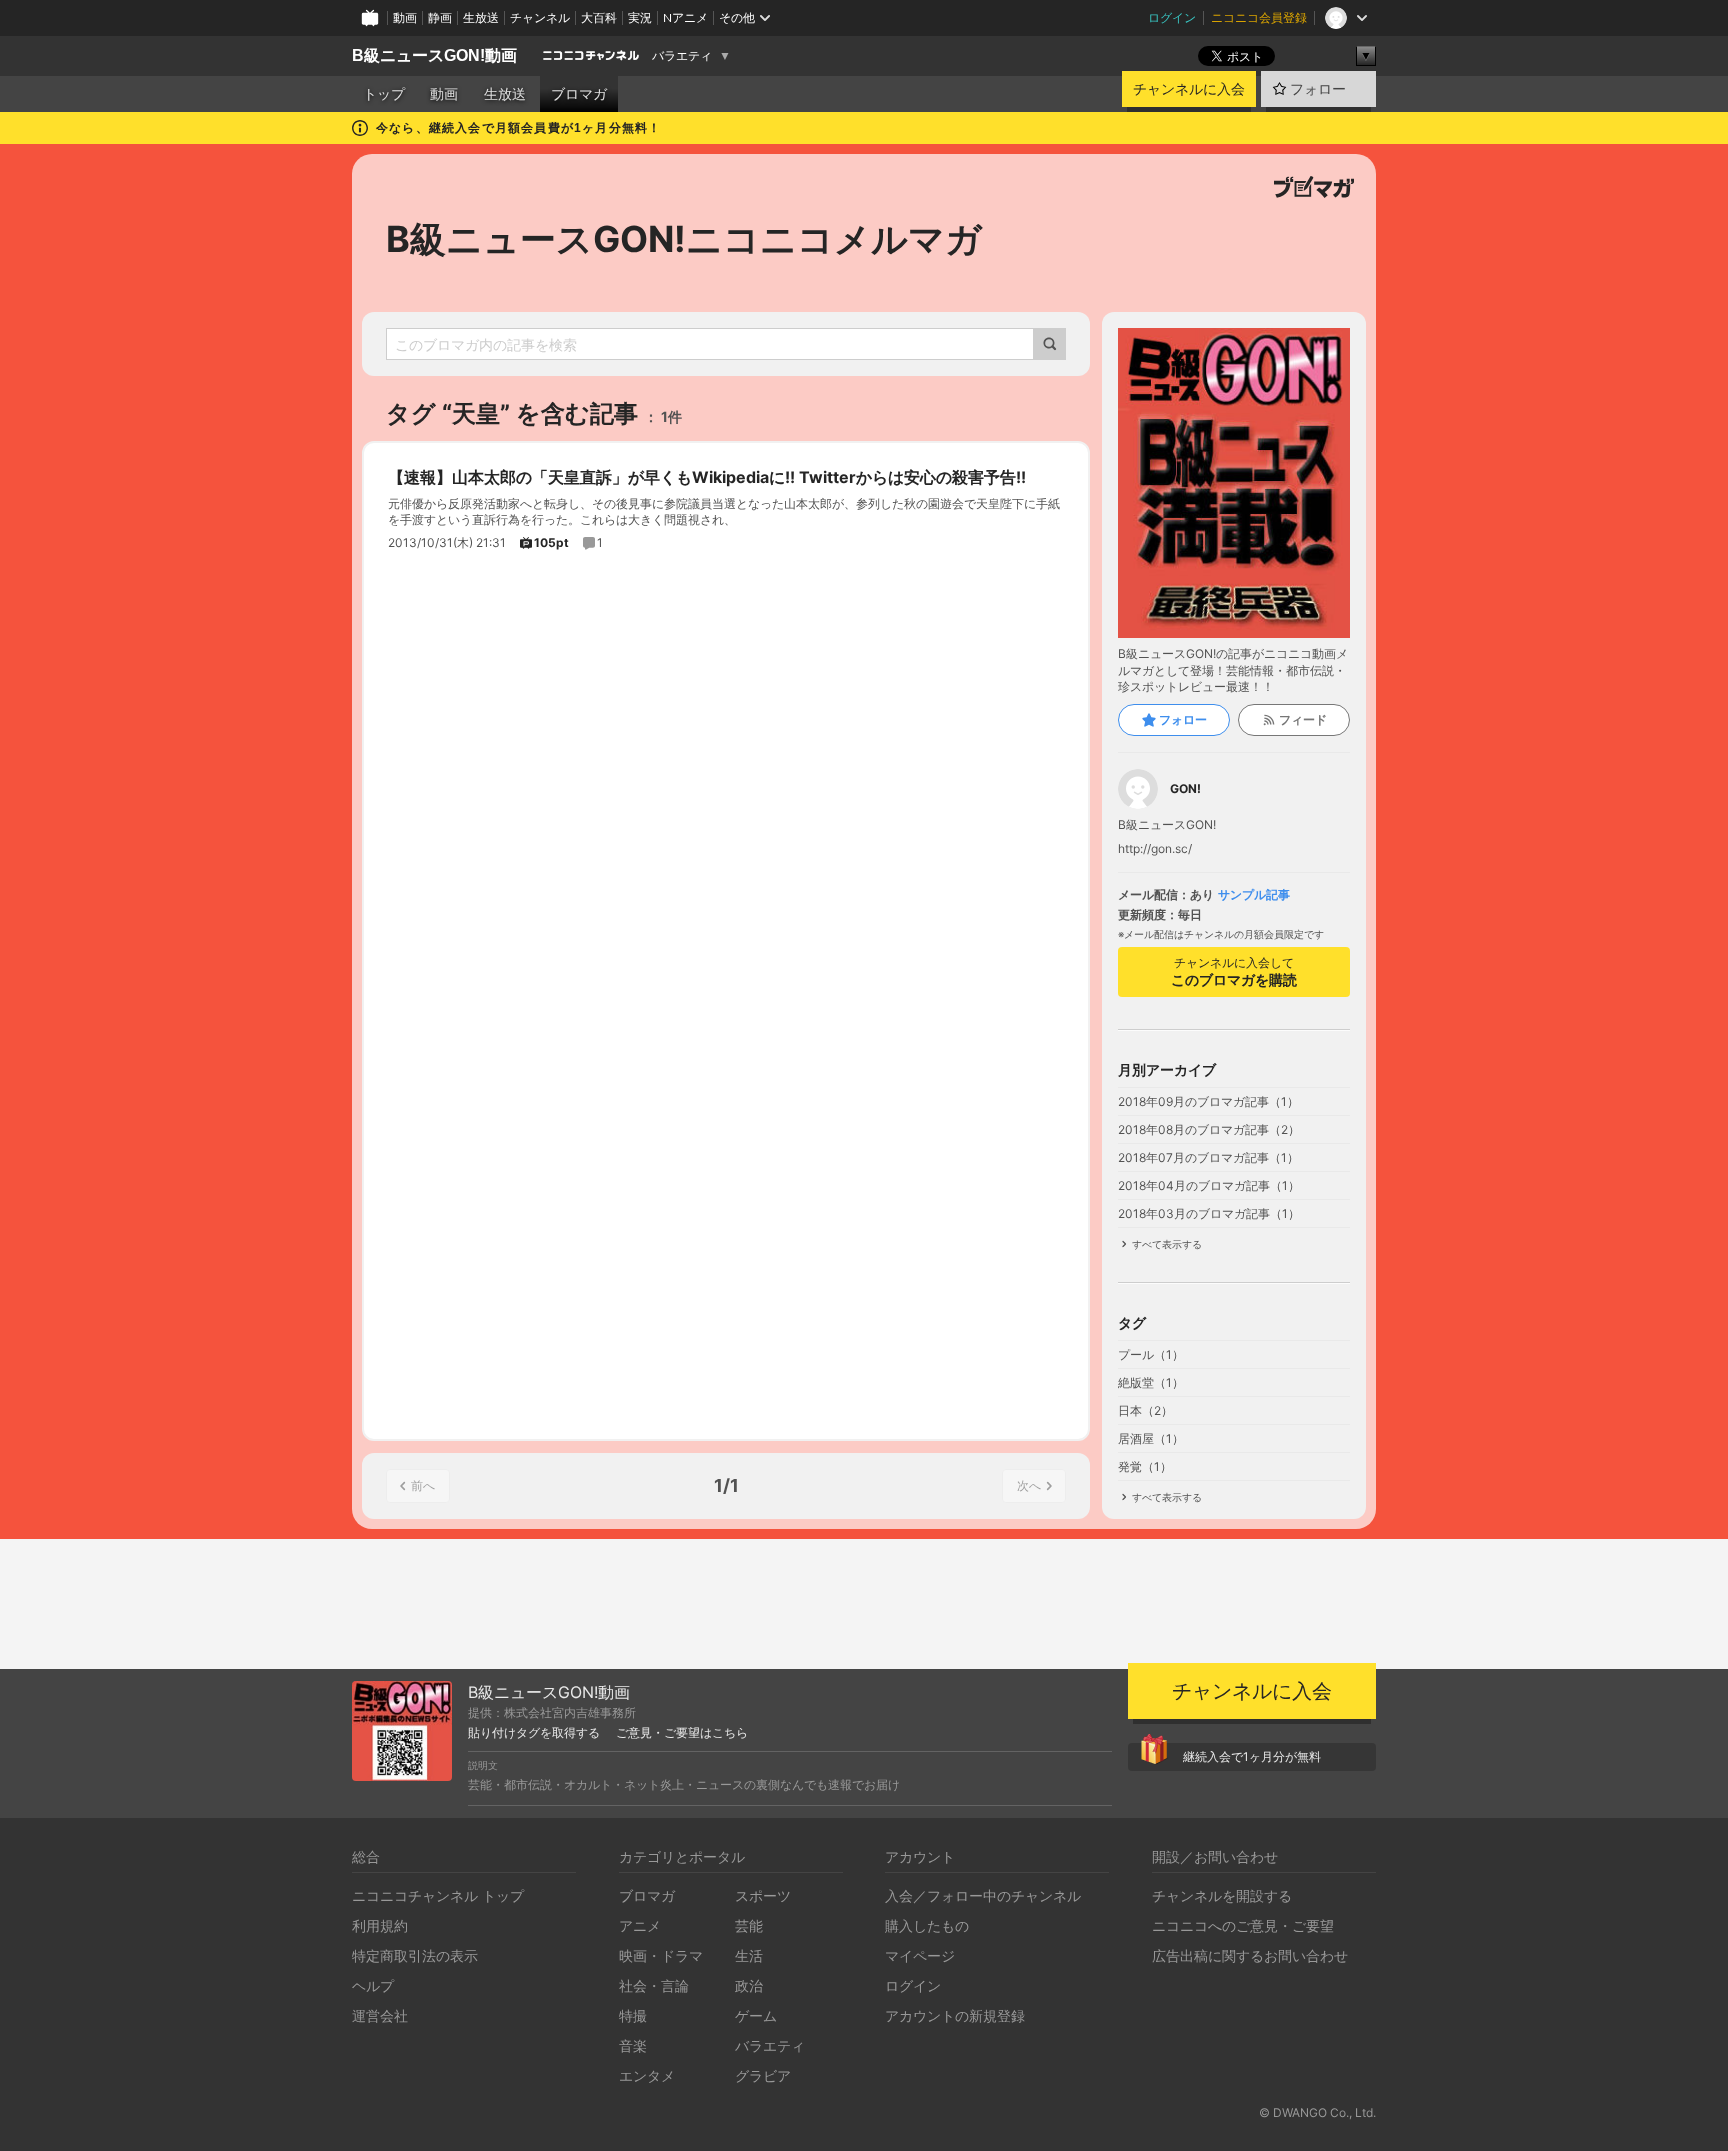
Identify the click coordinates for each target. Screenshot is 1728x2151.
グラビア (763, 2075)
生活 (749, 1955)
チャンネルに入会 (1189, 89)
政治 (749, 1985)
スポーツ (763, 1895)
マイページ (920, 1955)
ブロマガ (579, 94)
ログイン (1172, 17)
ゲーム (756, 2015)
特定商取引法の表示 (415, 1955)
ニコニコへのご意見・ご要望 (1243, 1925)
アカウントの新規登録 (955, 2015)
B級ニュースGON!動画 (434, 55)
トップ (384, 94)
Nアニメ (685, 17)
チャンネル (540, 17)
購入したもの (927, 1925)
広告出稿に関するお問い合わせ (1250, 1955)
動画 (405, 17)
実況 (640, 17)
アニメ (640, 1925)
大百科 (599, 17)
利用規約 (380, 1925)
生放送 (481, 17)
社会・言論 (654, 1985)
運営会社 (380, 2015)
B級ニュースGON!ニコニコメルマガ (684, 239)
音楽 (633, 2045)
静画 (440, 17)
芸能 (749, 1925)
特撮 (633, 2015)
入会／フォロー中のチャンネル (983, 1895)
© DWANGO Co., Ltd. (1317, 2112)
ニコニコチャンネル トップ (438, 1895)
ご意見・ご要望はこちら (682, 1733)
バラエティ (682, 56)
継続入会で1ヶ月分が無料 (1252, 1756)
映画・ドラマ (661, 1955)
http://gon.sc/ (1155, 849)
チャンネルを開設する (1222, 1895)
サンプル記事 (1254, 895)
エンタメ (647, 2075)
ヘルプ (373, 1985)
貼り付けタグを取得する (534, 1733)
